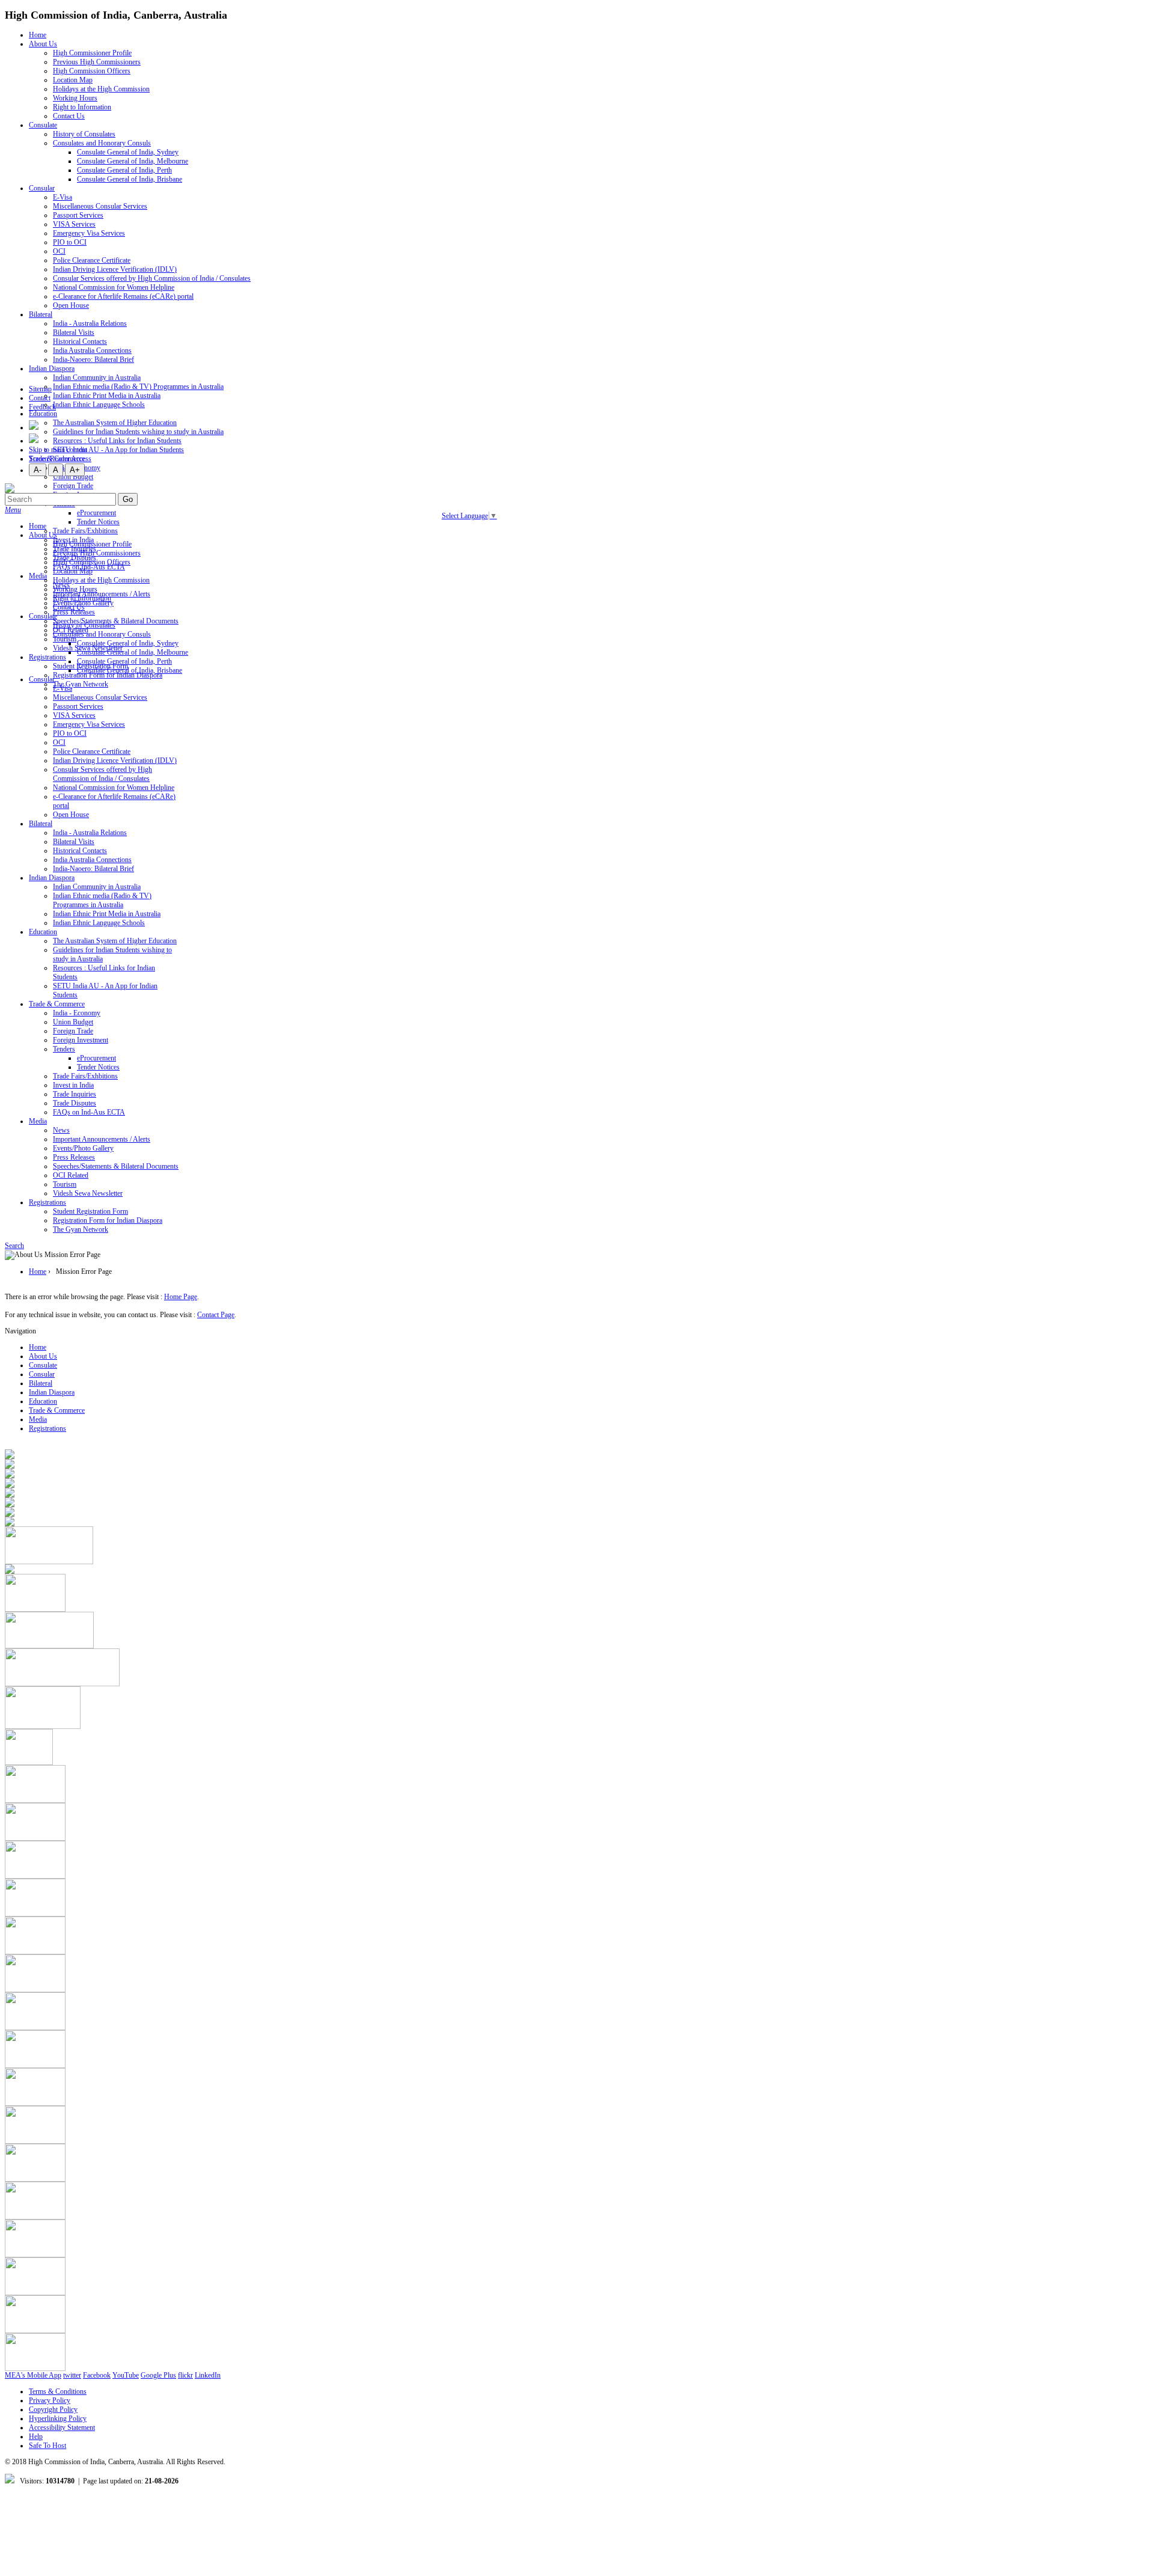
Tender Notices (98, 522)
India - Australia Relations (90, 323)
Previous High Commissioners (97, 62)
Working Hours (75, 98)
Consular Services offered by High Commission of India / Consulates (152, 278)
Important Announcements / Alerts (102, 1139)
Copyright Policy (53, 2409)
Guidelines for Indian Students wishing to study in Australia (138, 432)
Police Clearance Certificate (92, 260)
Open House (71, 305)
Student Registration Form (90, 1211)
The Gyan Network (81, 684)
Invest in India (73, 1085)
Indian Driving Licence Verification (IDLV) (115, 269)
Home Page (181, 1297)
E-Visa (63, 197)
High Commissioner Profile (92, 53)
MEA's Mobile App (33, 2375)
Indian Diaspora (52, 369)
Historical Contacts (80, 341)
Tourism (65, 639)
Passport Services (78, 215)
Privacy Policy (50, 2400)
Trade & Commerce (57, 1004)
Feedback (42, 407)
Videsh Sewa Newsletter (88, 1193)
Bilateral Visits (74, 332)
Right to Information (82, 107)
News (61, 1130)
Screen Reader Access (60, 459)
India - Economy (77, 1013)
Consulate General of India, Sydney (128, 152)
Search (14, 1246)
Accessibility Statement (62, 2428)
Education (43, 414)
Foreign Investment (81, 1040)
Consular (42, 188)
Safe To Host (47, 2446)
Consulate (43, 125)
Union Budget (73, 477)
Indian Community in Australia (97, 378)
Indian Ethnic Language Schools (99, 405)
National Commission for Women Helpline (114, 287)
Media (38, 576)
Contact (40, 398)
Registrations (47, 657)
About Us (43, 44)
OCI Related (71, 1175)
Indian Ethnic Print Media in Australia (107, 396)
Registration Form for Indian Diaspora (108, 1220)
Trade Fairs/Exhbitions (85, 531)
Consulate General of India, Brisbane (130, 179)
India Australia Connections (92, 350)
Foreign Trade (73, 486)
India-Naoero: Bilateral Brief (93, 359)
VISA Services (74, 224)
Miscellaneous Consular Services (100, 206)
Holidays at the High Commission (101, 89)
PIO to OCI (70, 242)
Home (38, 35)
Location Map (73, 80)
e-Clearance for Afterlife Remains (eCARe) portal (123, 296)
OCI (59, 251)
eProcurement (96, 513)
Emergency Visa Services (89, 233)
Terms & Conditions (58, 2391)
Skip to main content (58, 450)
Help (36, 2437)
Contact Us (69, 116)
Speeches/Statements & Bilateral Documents (116, 621)
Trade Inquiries (75, 1094)
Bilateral (41, 314)
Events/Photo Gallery (83, 1148)
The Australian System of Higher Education (115, 941)
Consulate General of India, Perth (124, 170)
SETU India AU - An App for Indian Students (118, 450)
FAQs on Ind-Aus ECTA (89, 1112)
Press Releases (74, 1157)
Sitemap (40, 389)
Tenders (64, 1049)
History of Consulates (84, 134)
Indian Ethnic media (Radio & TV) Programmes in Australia (138, 387)
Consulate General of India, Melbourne (133, 161)
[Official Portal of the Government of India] (35, 1800)
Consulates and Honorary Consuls (102, 143)
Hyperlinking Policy (58, 2418)
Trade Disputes (75, 1103)
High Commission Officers (92, 71)
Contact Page (216, 1315)
